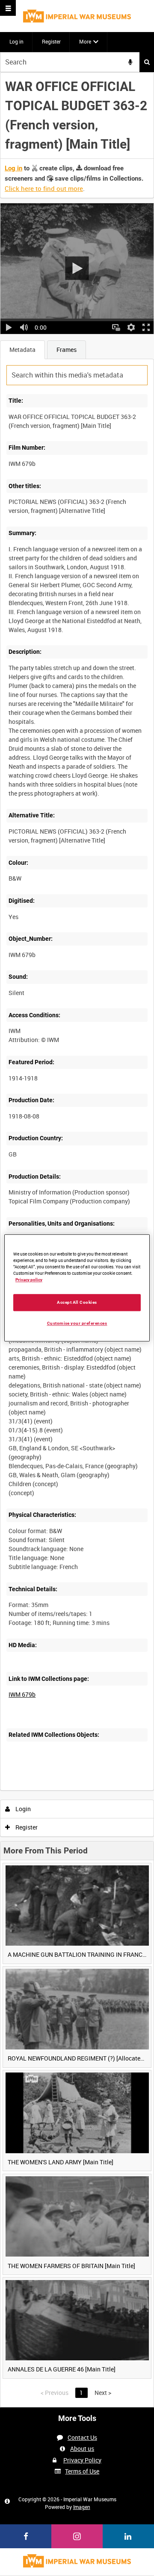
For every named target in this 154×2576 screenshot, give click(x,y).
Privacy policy (29, 1280)
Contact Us (82, 2437)
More (85, 41)
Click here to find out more (44, 188)
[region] (77, 1288)
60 (106, 1789)
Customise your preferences (77, 1323)
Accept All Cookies (77, 1302)
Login (22, 1809)
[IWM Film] (77, 16)
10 (60, 1789)
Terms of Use (82, 2471)
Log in (16, 41)
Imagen (82, 2507)
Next (103, 2393)
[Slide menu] (8, 8)
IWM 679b (22, 1694)
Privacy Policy (82, 2460)
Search (147, 62)
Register (51, 41)
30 (83, 1789)
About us (82, 2449)
